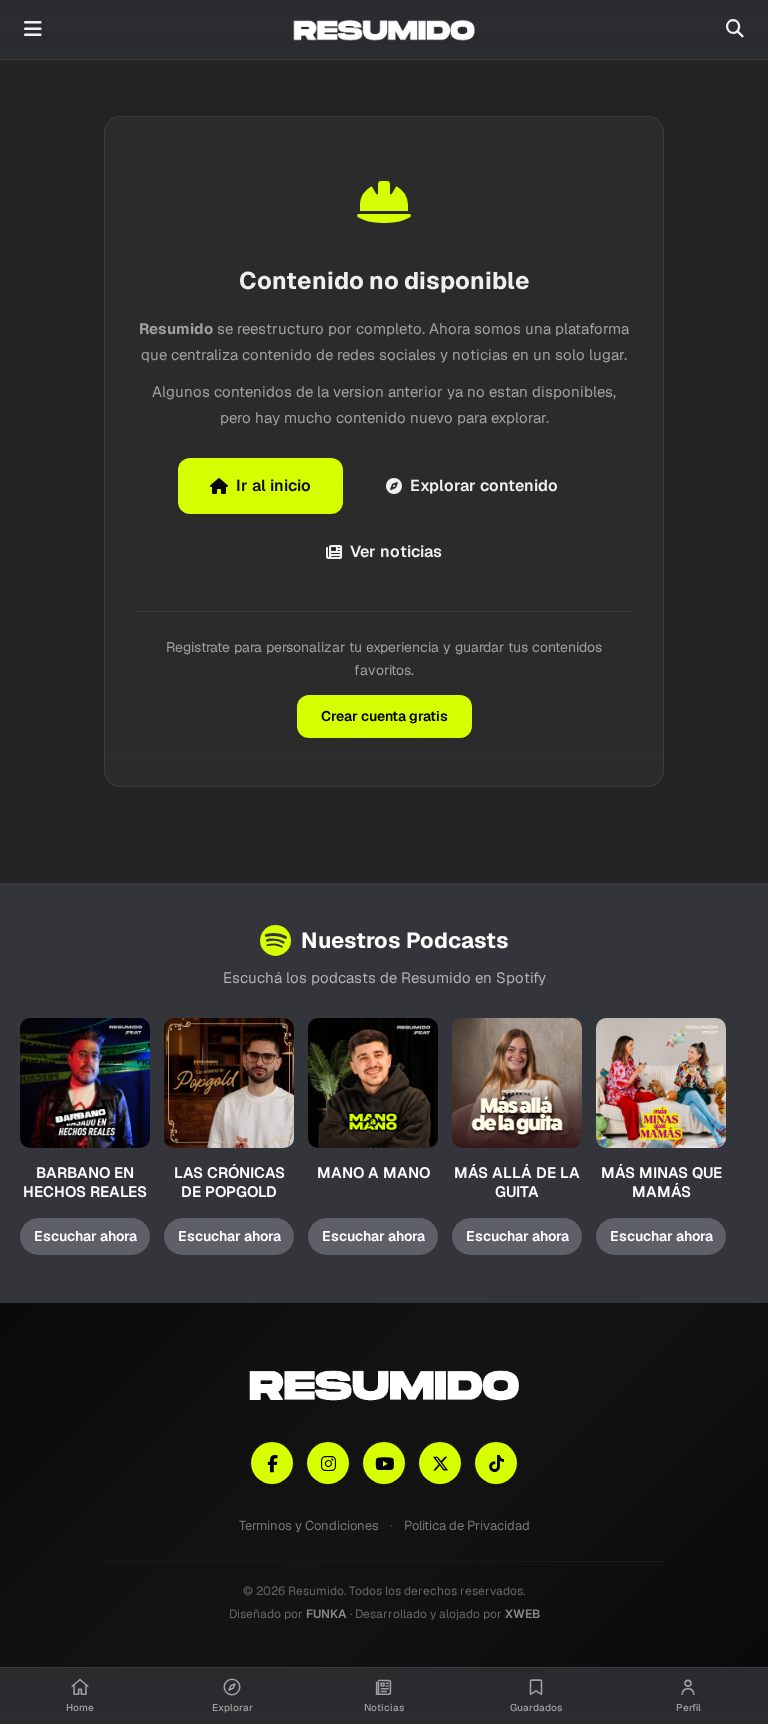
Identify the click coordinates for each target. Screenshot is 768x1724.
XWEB (522, 1614)
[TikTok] (496, 1463)
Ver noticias (396, 551)
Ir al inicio (273, 485)
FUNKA (326, 1614)
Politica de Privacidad (467, 1525)
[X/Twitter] (440, 1463)
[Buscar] (735, 29)
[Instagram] (328, 1463)
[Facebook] (272, 1463)
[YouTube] (384, 1463)
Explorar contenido (484, 485)
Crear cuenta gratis (384, 716)
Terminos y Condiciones (309, 1525)
